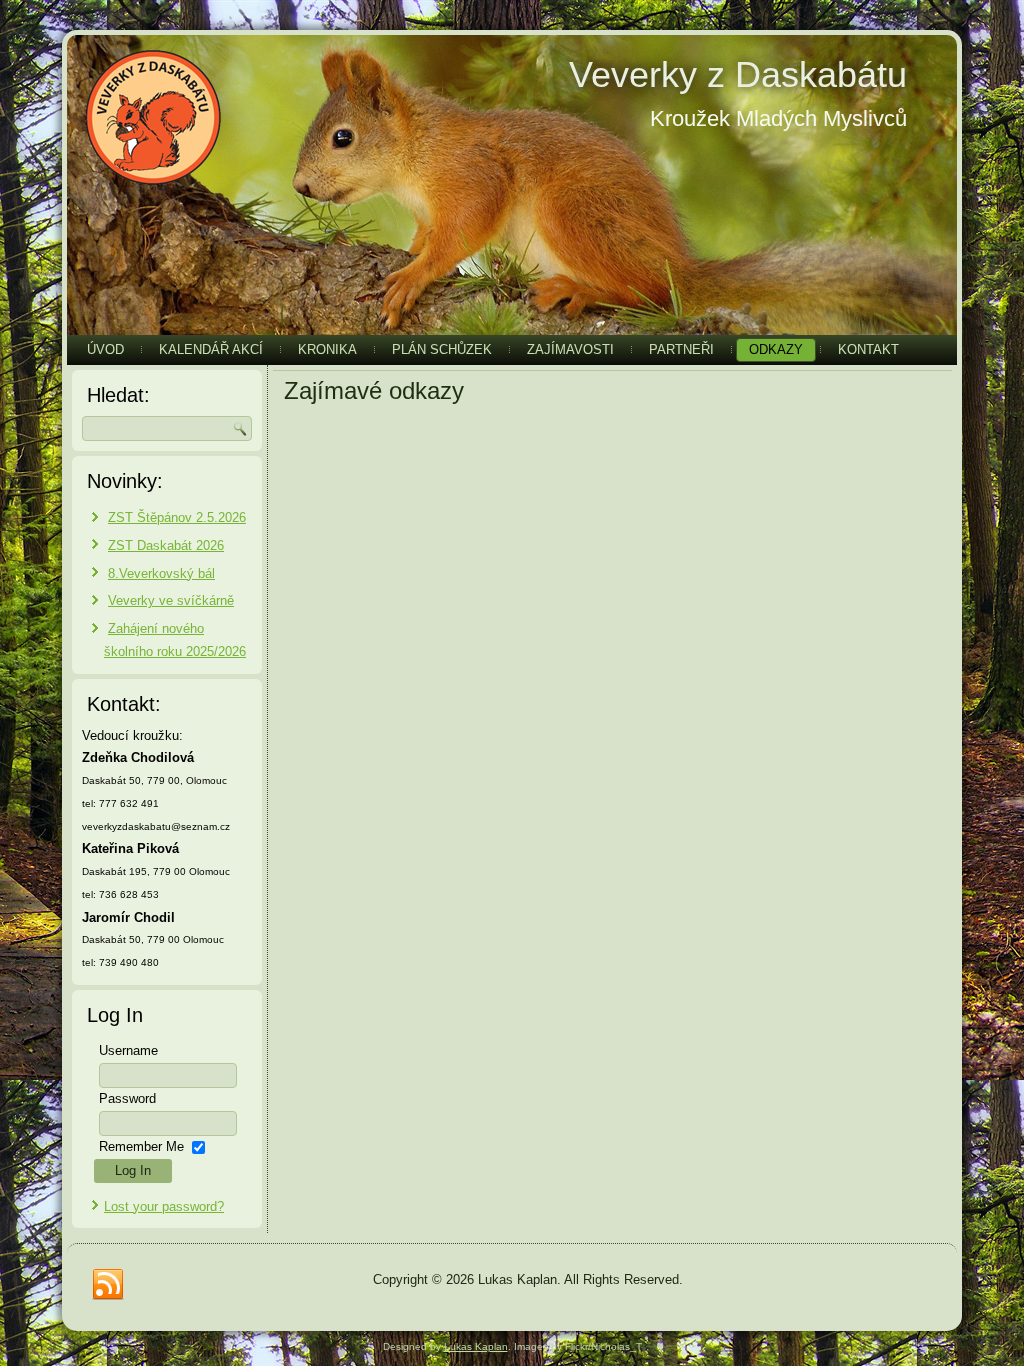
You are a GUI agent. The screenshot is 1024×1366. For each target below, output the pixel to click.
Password (127, 1098)
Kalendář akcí (211, 349)
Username (128, 1050)
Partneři (681, 349)
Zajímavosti (570, 349)
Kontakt (868, 349)
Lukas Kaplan (476, 1346)
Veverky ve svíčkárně (171, 600)
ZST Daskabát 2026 (166, 545)
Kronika (327, 349)
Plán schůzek (442, 349)
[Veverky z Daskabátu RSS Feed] (108, 1285)
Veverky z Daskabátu (738, 74)
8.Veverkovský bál (161, 573)
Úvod (105, 349)
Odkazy (776, 349)
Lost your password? (164, 1206)
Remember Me (141, 1146)
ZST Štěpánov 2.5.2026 (177, 517)
